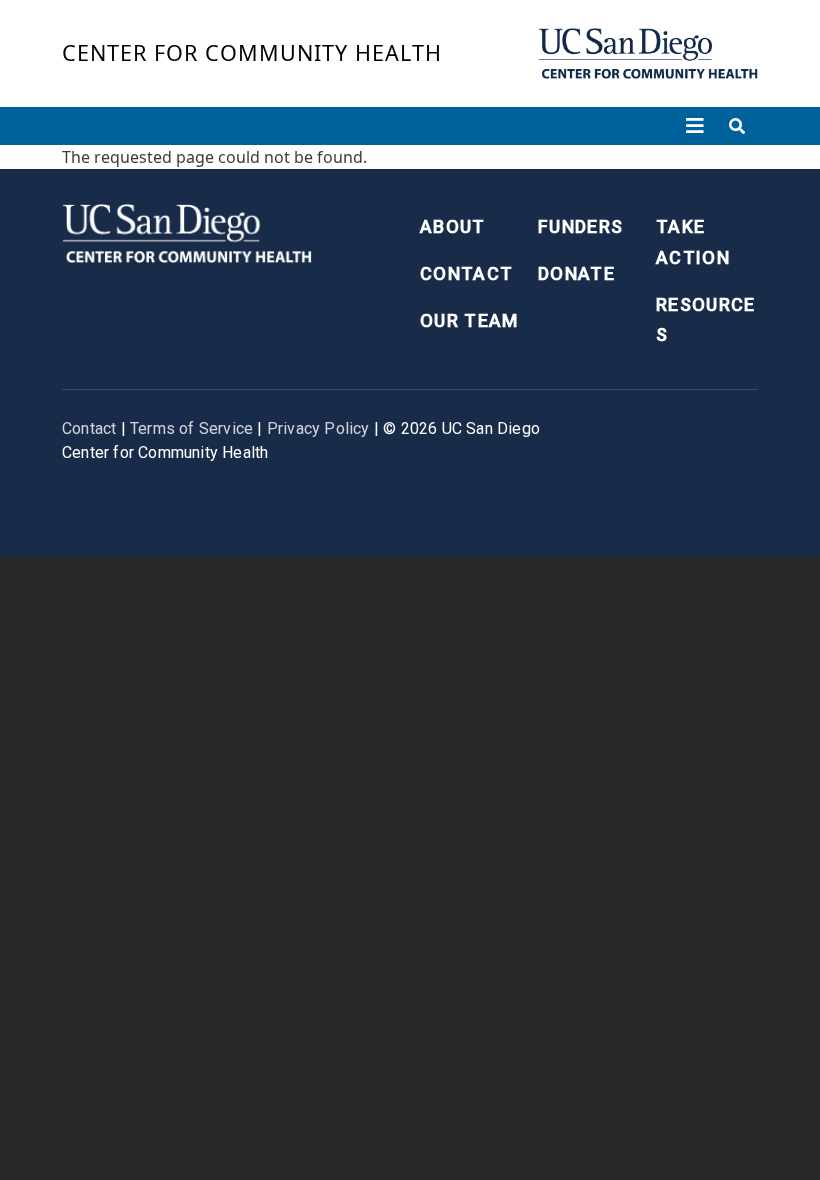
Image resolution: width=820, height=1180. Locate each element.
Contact (466, 273)
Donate (576, 273)
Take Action (693, 242)
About (453, 226)
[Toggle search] (737, 126)
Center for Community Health (252, 52)
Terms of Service (191, 428)
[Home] (648, 53)
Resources (706, 320)
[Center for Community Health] (187, 231)
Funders (580, 226)
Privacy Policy (318, 428)
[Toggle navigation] (695, 126)
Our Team (469, 320)
